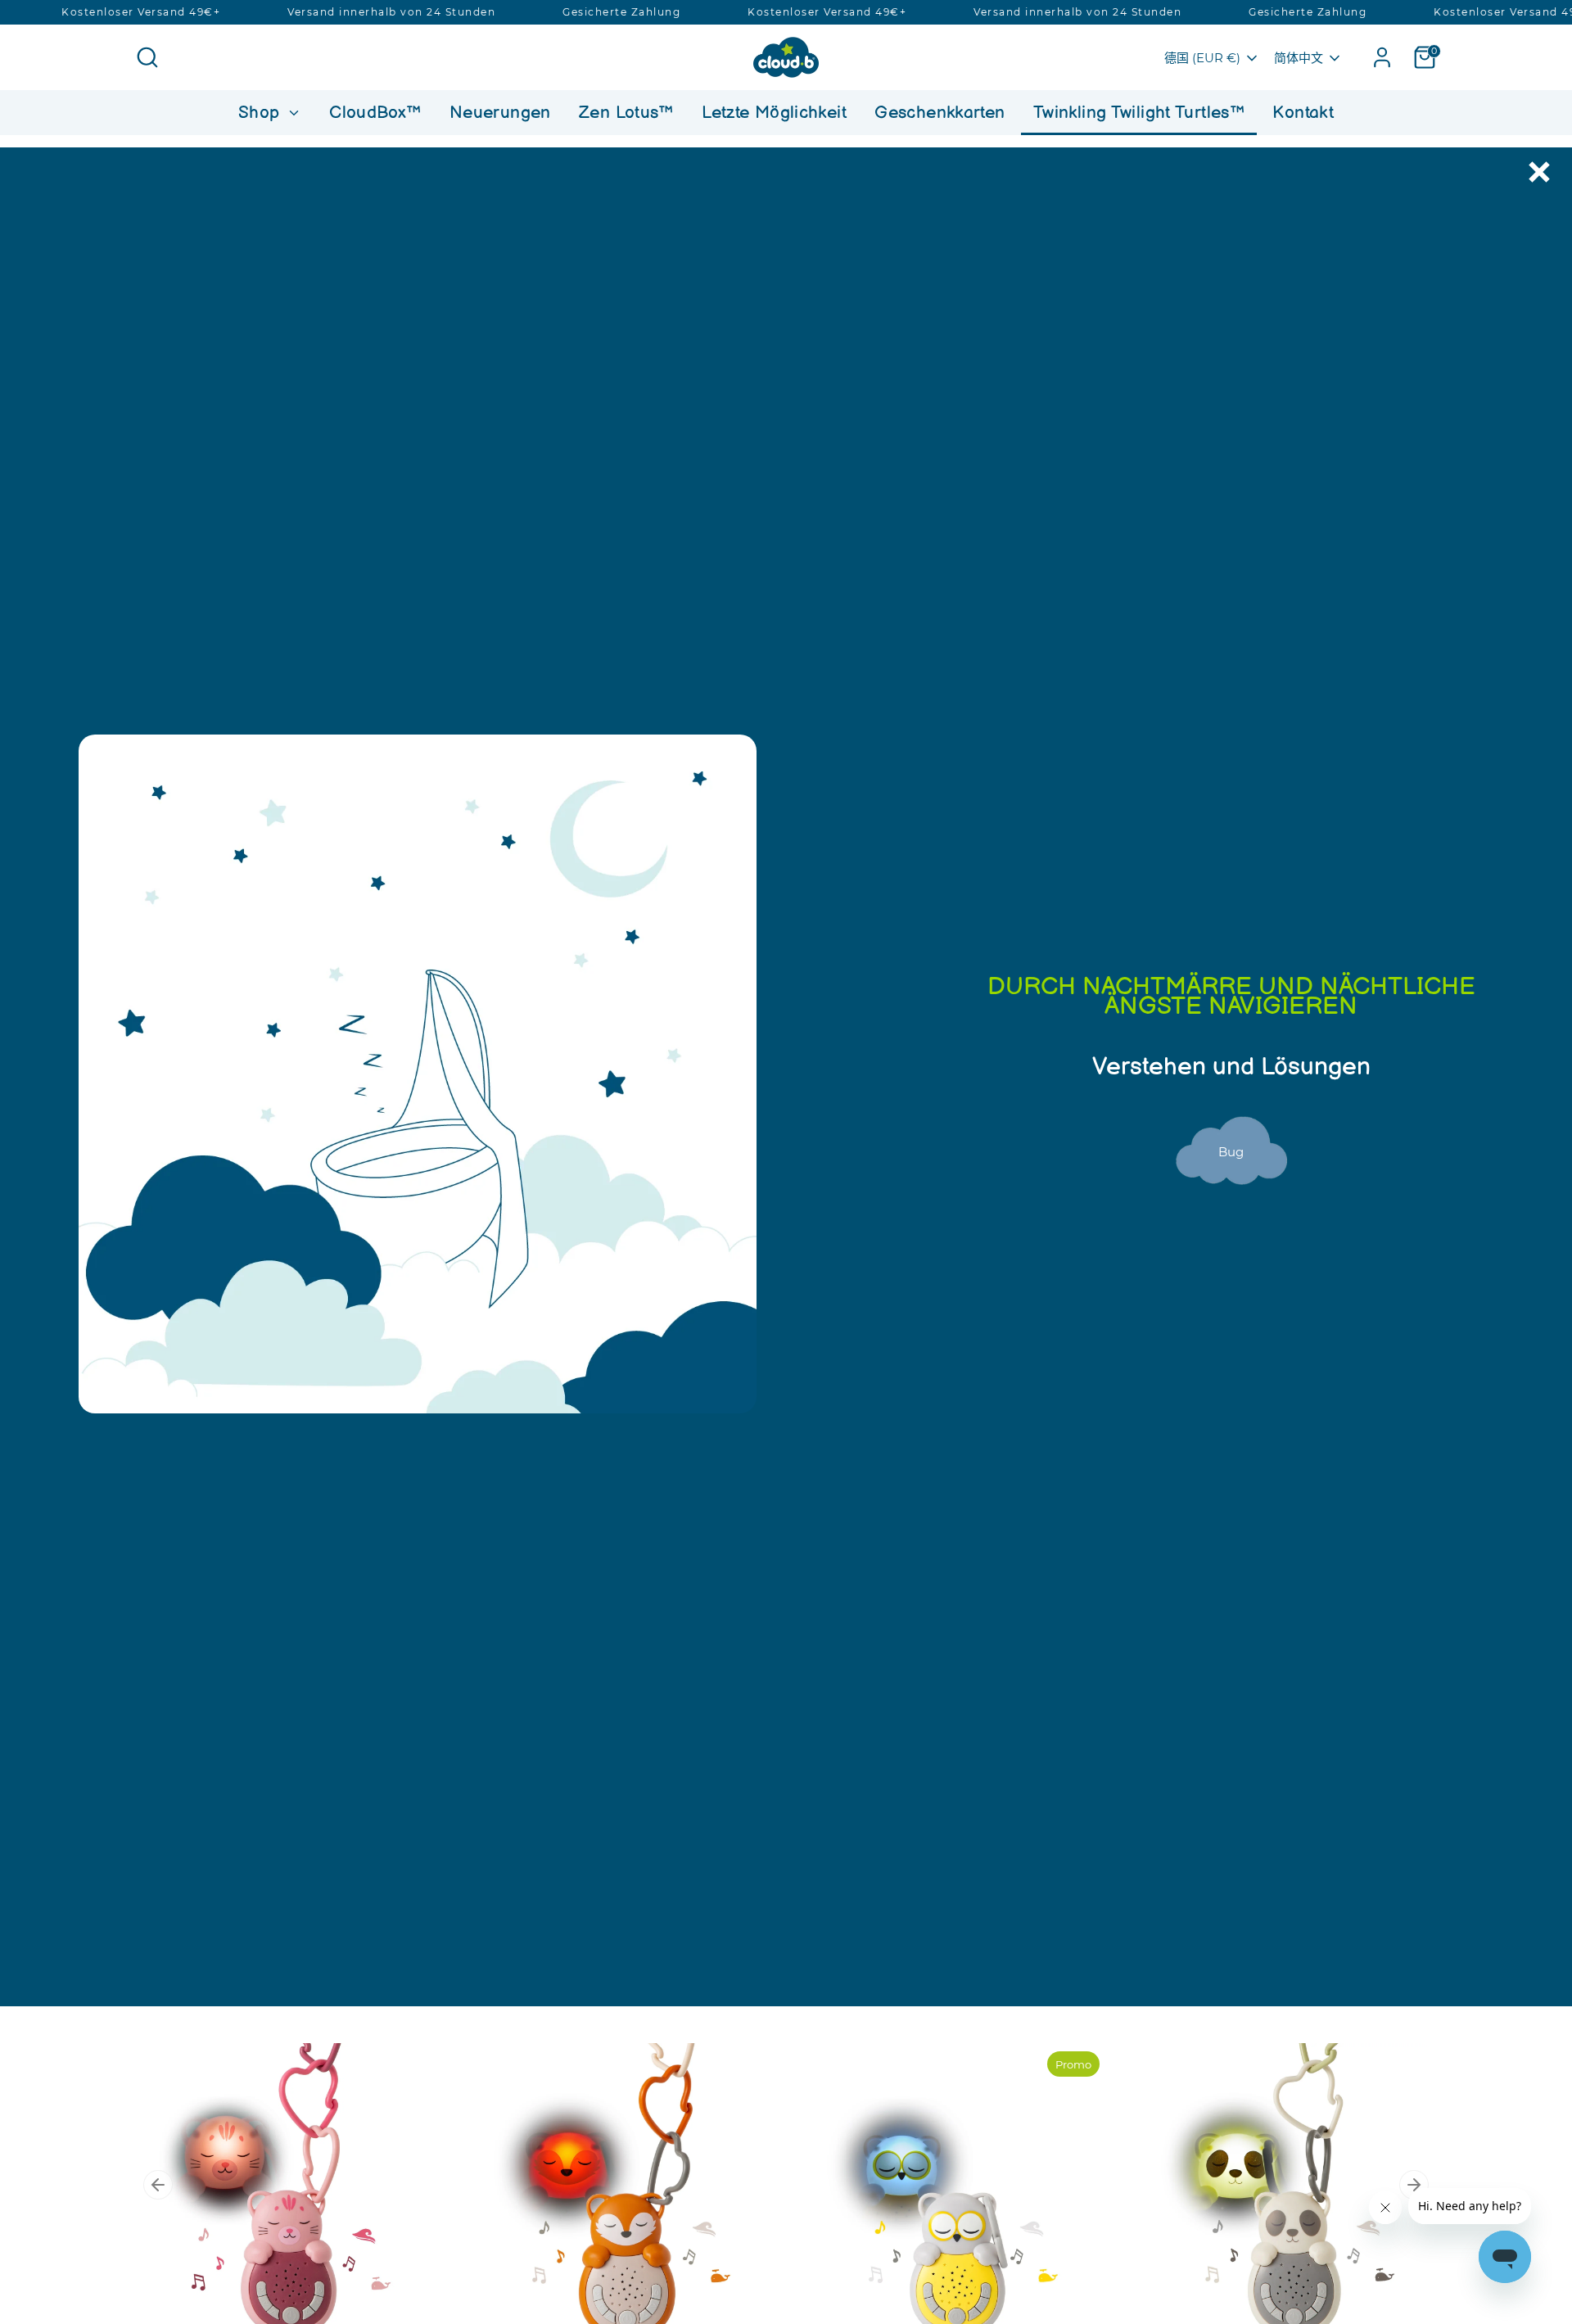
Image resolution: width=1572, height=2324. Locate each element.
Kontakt (1303, 113)
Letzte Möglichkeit (774, 113)
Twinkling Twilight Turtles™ (1139, 113)
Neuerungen (500, 113)
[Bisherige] (158, 2185)
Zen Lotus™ (626, 113)
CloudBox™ (375, 113)
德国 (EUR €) (1202, 58)
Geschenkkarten (940, 113)
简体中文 (1299, 58)
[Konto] (1382, 57)
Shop (262, 113)
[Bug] (1231, 1203)
